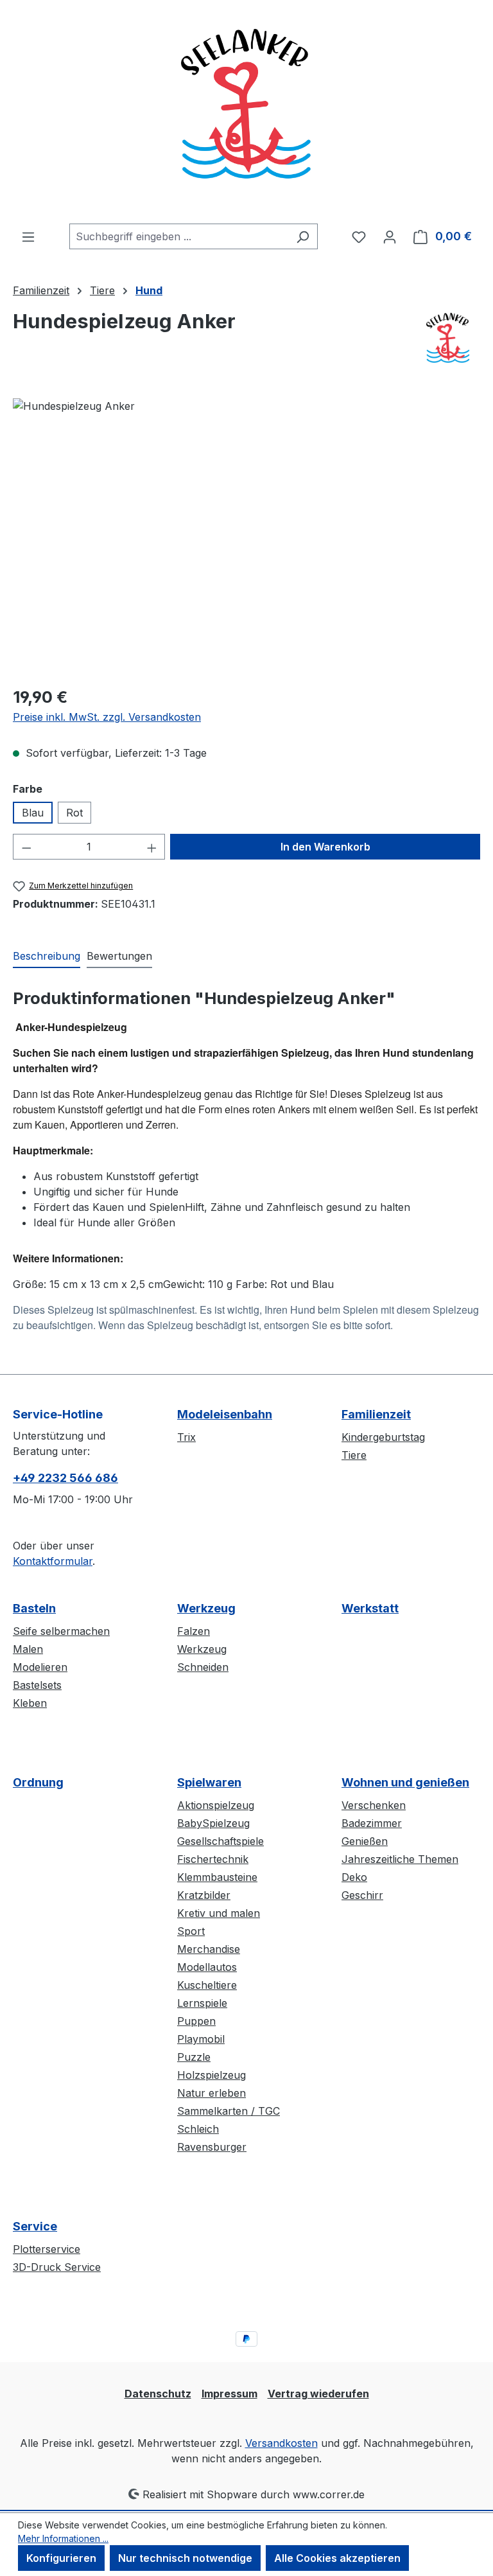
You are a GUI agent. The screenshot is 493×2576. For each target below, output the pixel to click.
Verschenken (374, 1805)
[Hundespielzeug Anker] (246, 536)
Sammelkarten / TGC (229, 2111)
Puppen (196, 2021)
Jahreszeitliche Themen (400, 1859)
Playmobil (201, 2039)
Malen (28, 1649)
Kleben (30, 1703)
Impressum (229, 2394)
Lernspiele (202, 2003)
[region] (246, 536)
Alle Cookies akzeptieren (337, 2558)
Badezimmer (372, 1823)
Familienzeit (376, 1414)
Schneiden (203, 1667)
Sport (191, 1931)
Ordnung (38, 1782)
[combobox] (179, 236)
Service (35, 2226)
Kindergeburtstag (383, 1437)
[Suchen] (303, 236)
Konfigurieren (61, 2558)
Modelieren (40, 1667)
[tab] (47, 957)
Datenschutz (158, 2394)
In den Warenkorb (325, 847)
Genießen (365, 1841)
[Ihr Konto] (390, 236)
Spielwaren (209, 1782)
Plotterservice (47, 2249)
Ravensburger (212, 2147)
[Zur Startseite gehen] (246, 112)
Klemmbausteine (217, 1877)
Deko (354, 1877)
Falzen (194, 1631)
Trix (186, 1437)
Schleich (198, 2129)
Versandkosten (281, 2443)
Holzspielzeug (212, 2075)
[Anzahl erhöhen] (152, 847)
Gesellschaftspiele (221, 1841)
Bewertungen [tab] (119, 956)
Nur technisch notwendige (185, 2558)
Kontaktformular (53, 1561)
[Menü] (28, 236)
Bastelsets (37, 1685)
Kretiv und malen (219, 1913)
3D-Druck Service (57, 2267)
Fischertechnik (213, 1859)
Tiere (354, 1455)
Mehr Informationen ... (63, 2538)
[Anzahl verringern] (26, 847)
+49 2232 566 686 (65, 1478)
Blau (33, 813)
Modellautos (207, 1967)
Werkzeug (206, 1608)
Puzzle (194, 2057)
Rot (74, 813)
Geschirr (362, 1895)
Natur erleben (212, 2093)
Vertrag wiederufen (318, 2394)
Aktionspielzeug (216, 1805)
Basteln (34, 1608)
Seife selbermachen (61, 1631)
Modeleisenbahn (225, 1414)
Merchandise (209, 1949)
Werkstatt (370, 1608)
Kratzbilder (204, 1895)
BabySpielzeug (213, 1823)
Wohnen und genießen (405, 1782)
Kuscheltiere (207, 1985)
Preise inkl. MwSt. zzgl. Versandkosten (107, 717)
